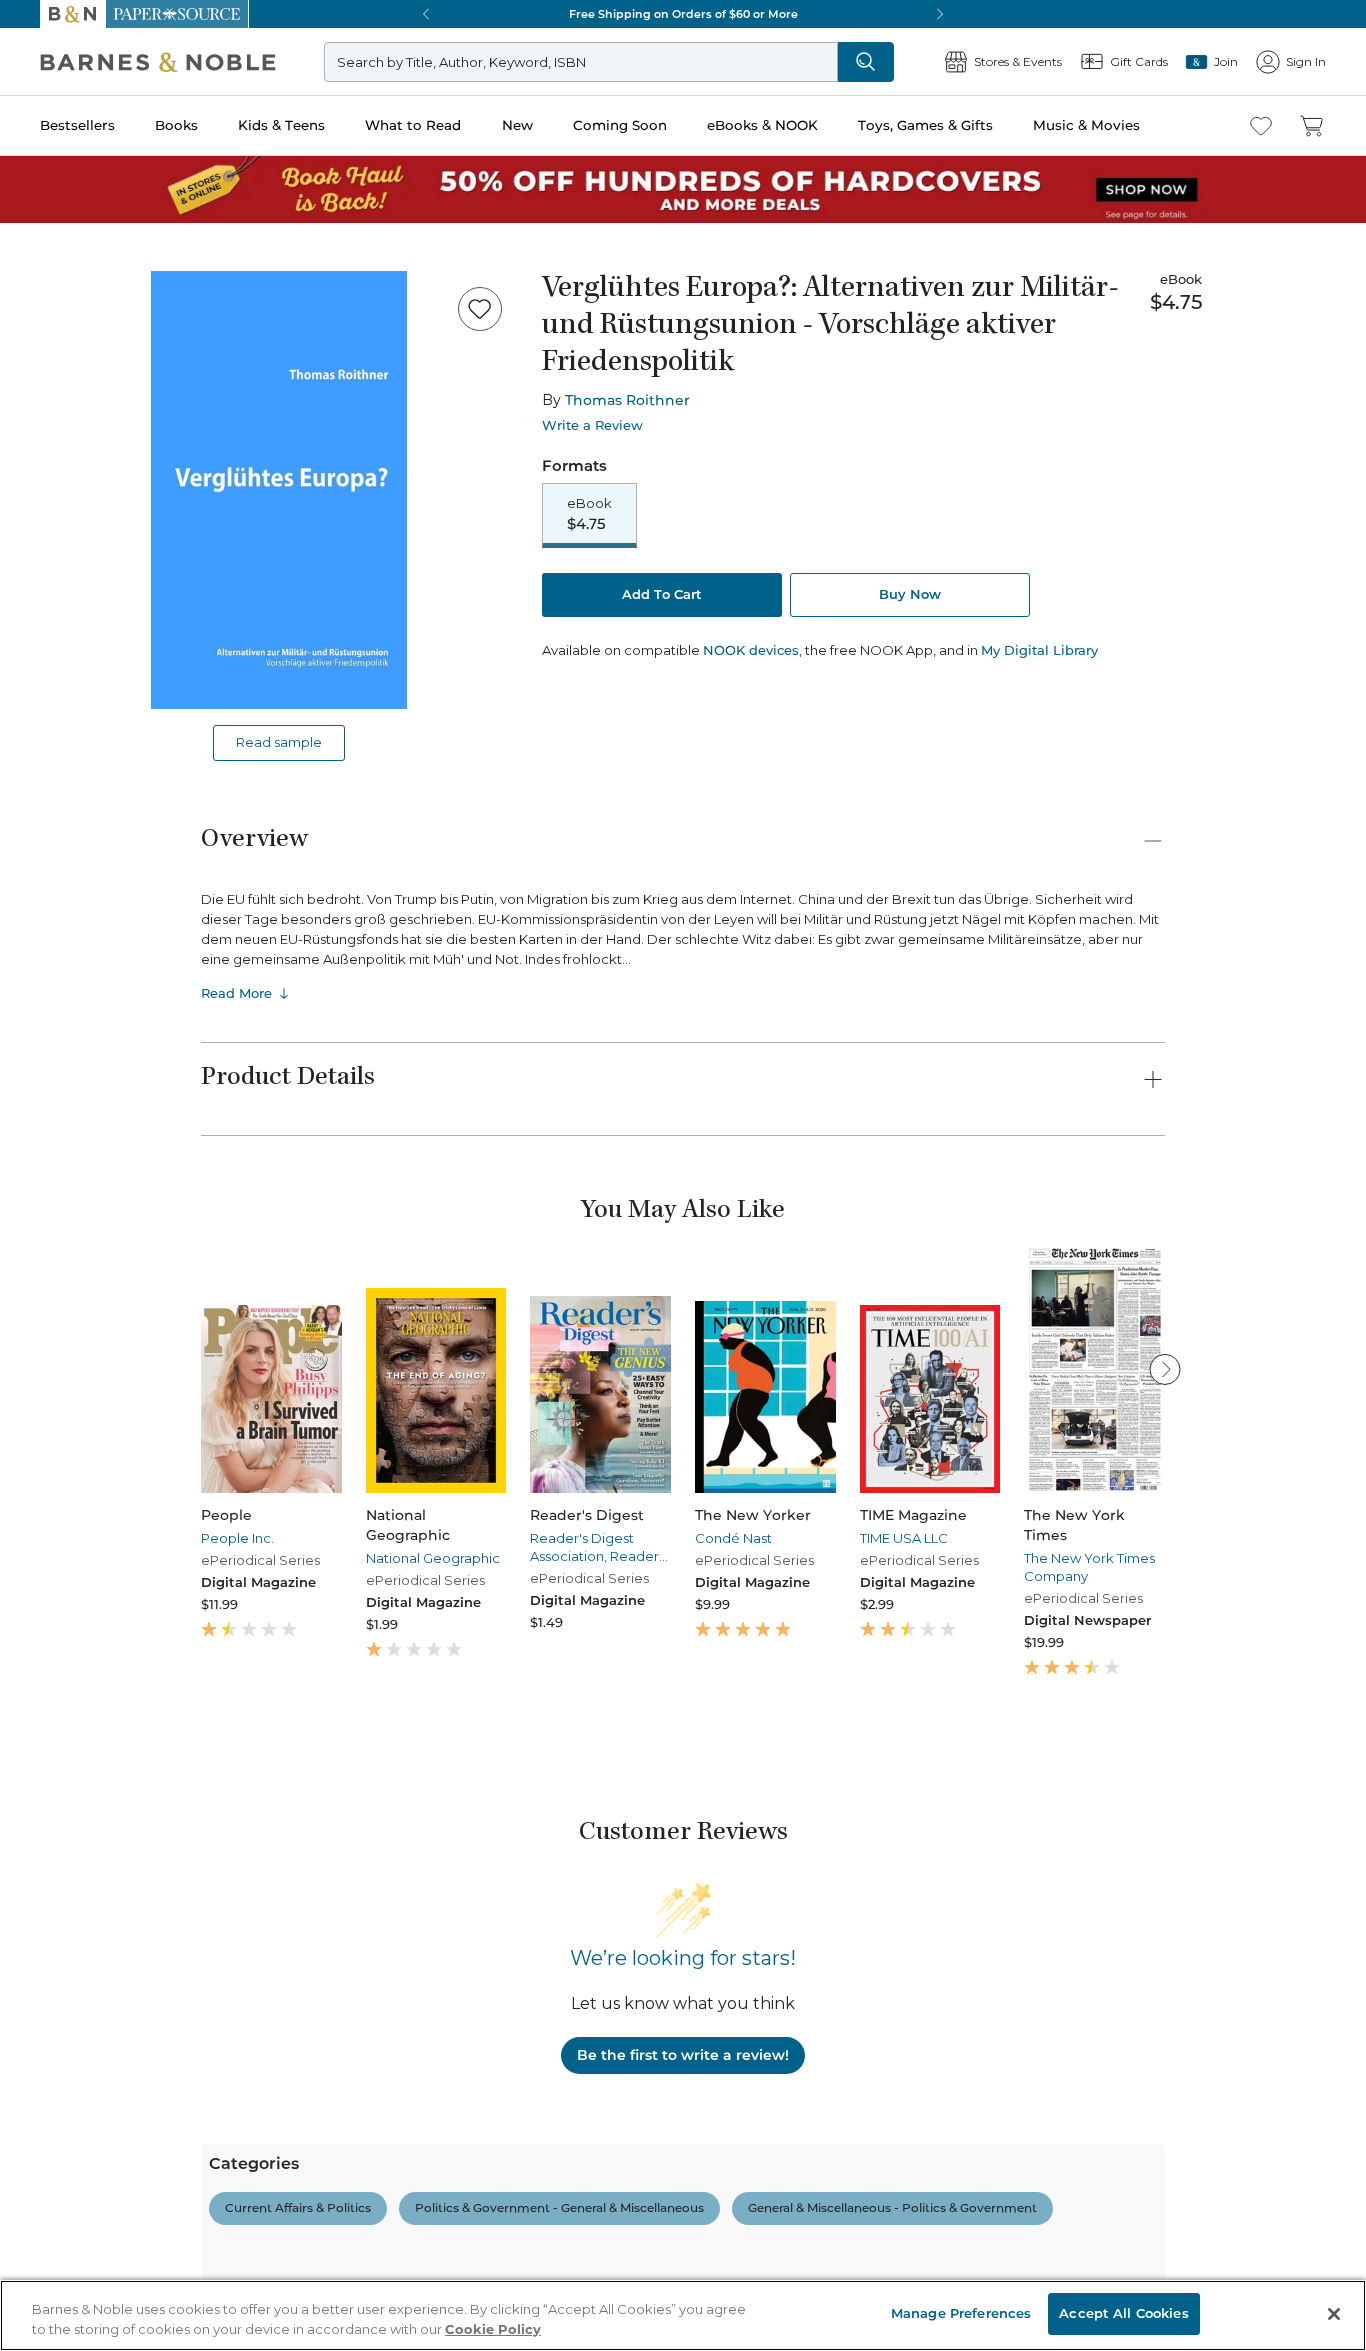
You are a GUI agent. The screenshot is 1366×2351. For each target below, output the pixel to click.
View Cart (1312, 2229)
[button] (683, 1175)
